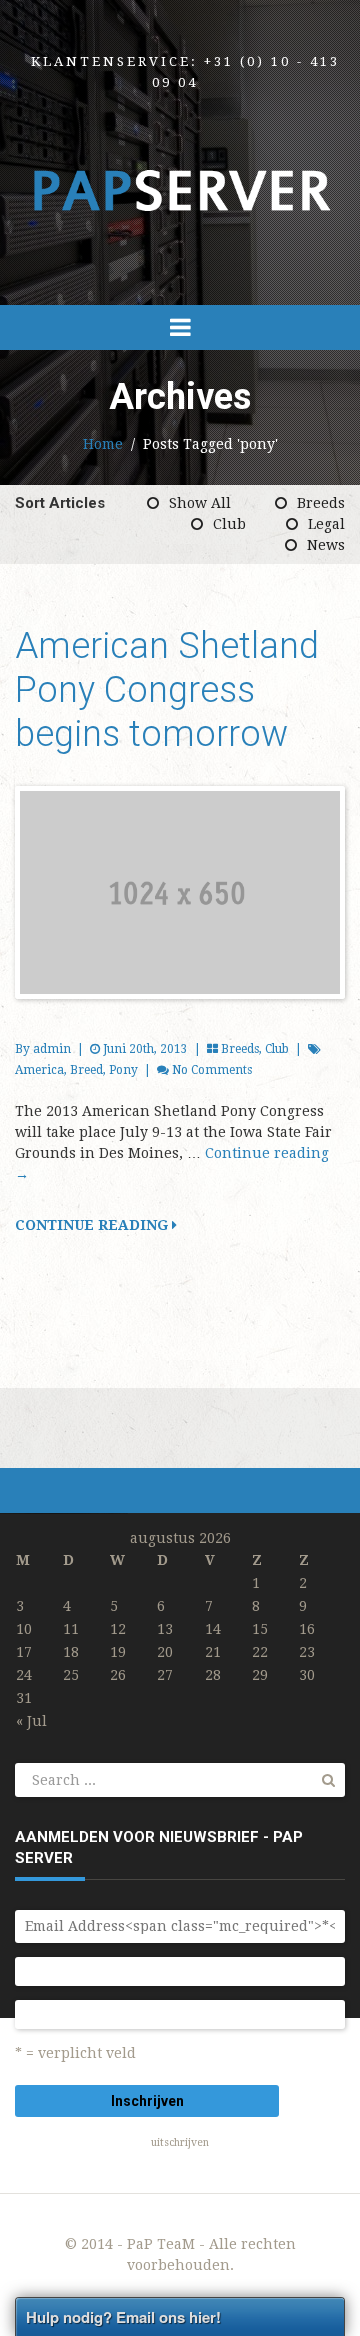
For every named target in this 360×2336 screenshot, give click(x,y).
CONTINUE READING (93, 1225)
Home (103, 444)
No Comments (212, 1070)
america (39, 1070)
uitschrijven (180, 2142)
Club (229, 524)
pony (123, 1070)
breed (86, 1070)
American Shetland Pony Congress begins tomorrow (167, 690)
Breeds (321, 503)
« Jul (31, 1721)
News (326, 545)
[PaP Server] (180, 190)
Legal (326, 524)
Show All (200, 503)
